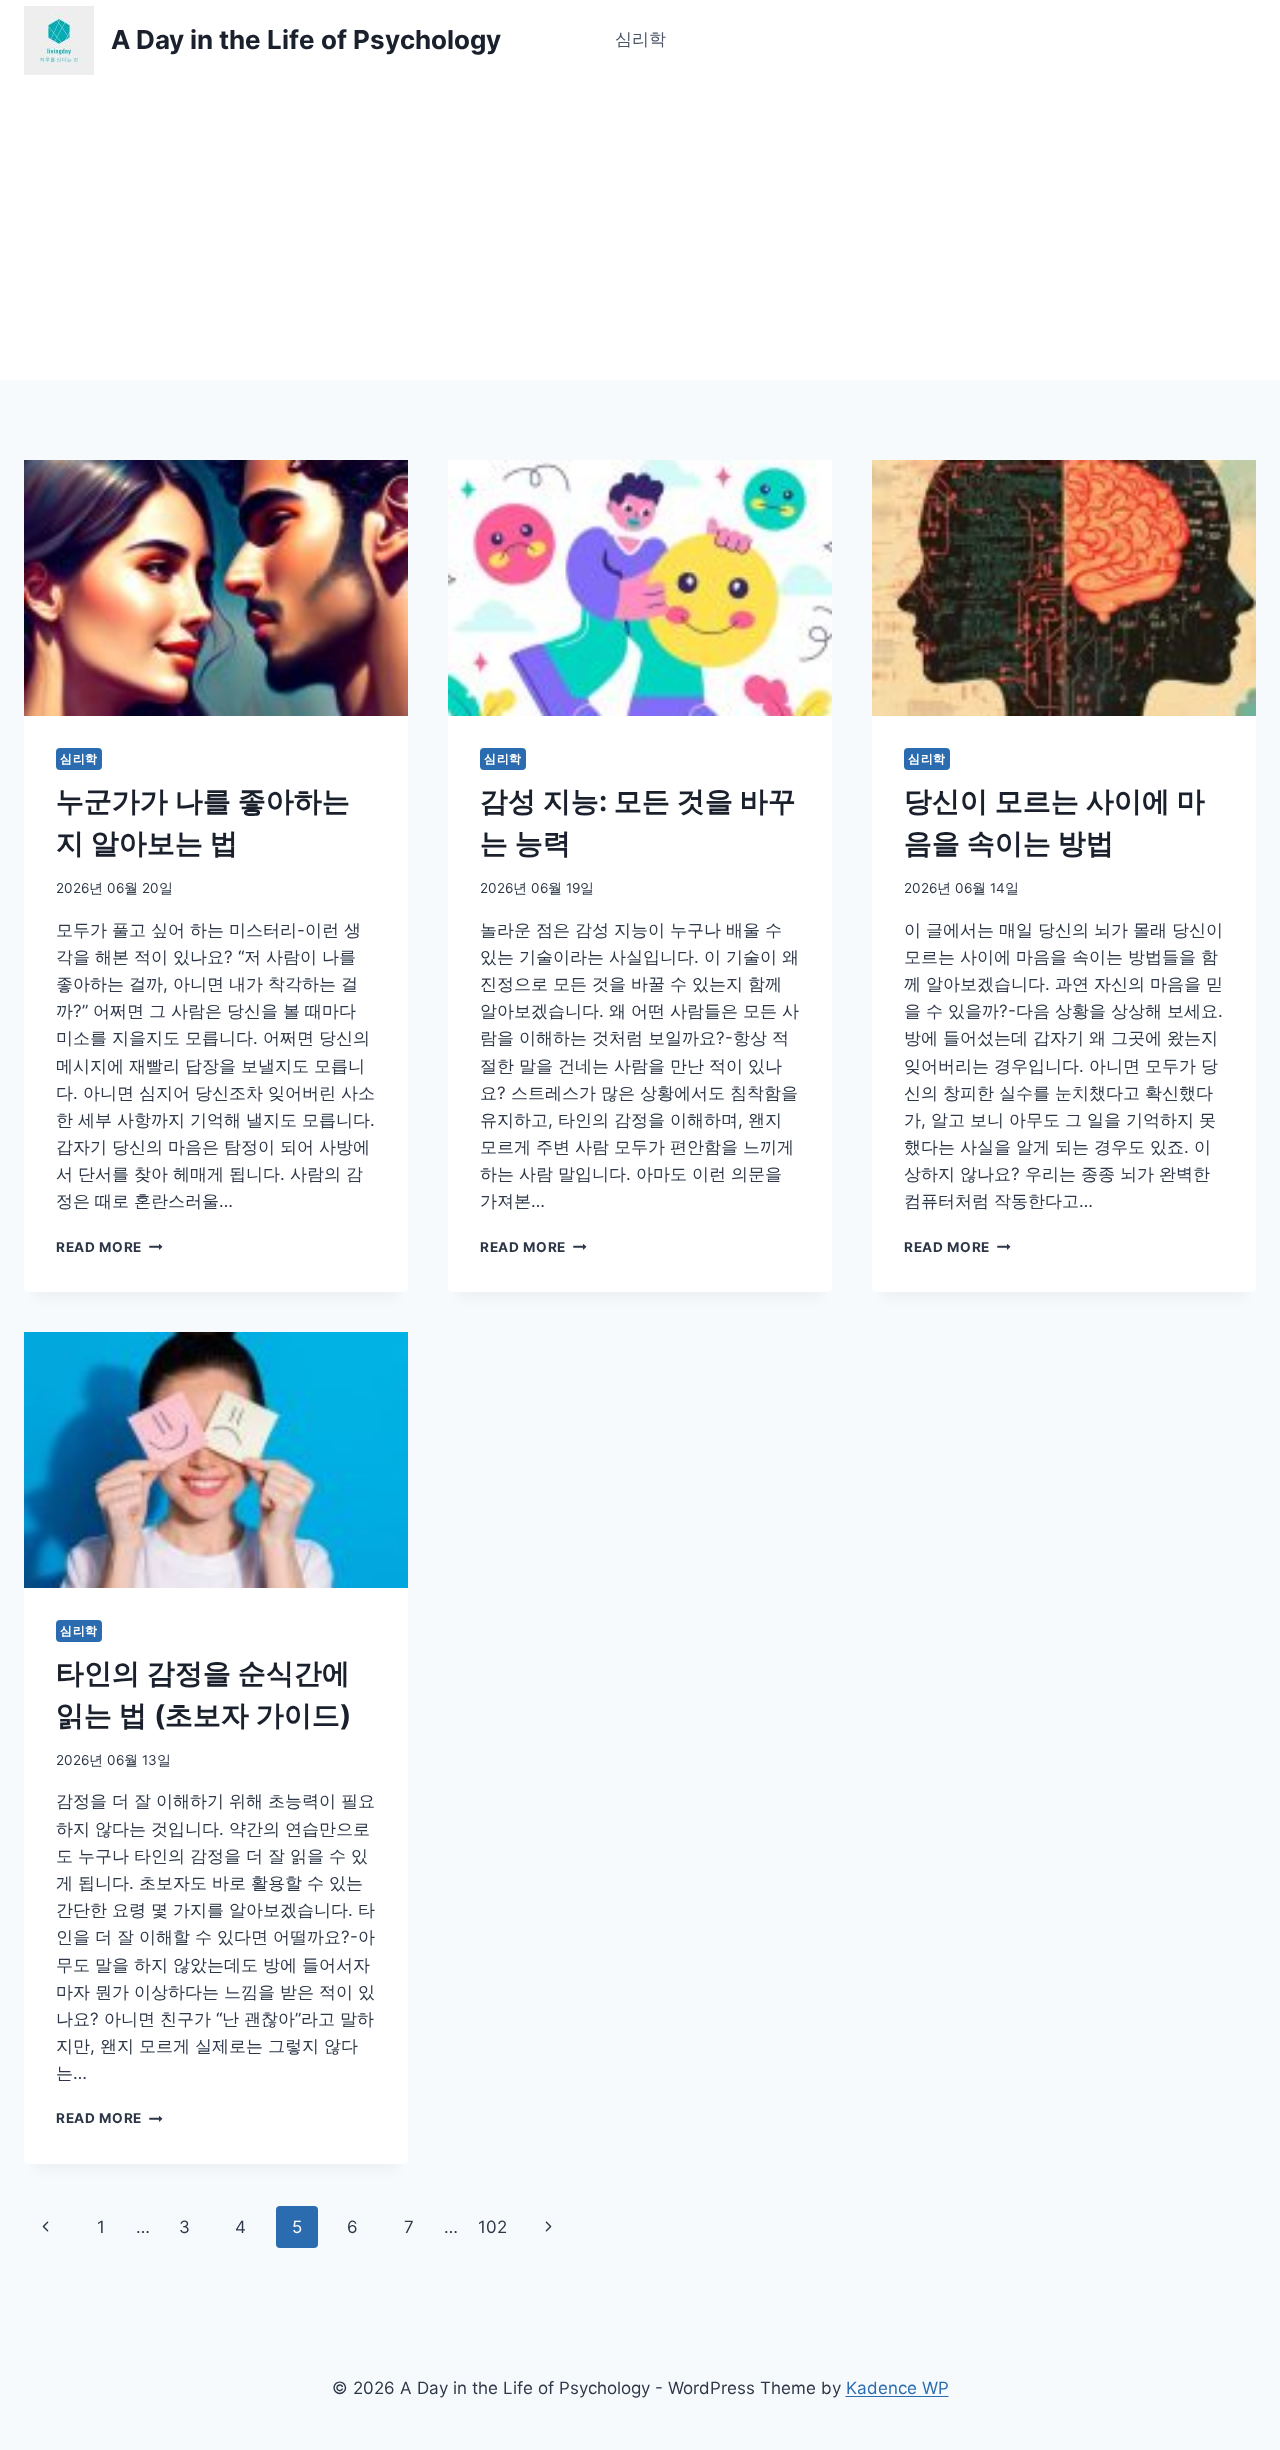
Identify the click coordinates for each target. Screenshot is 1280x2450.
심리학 (640, 39)
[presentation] (216, 588)
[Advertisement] (640, 230)
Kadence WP (897, 2388)
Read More (106, 1247)
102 (492, 2227)
